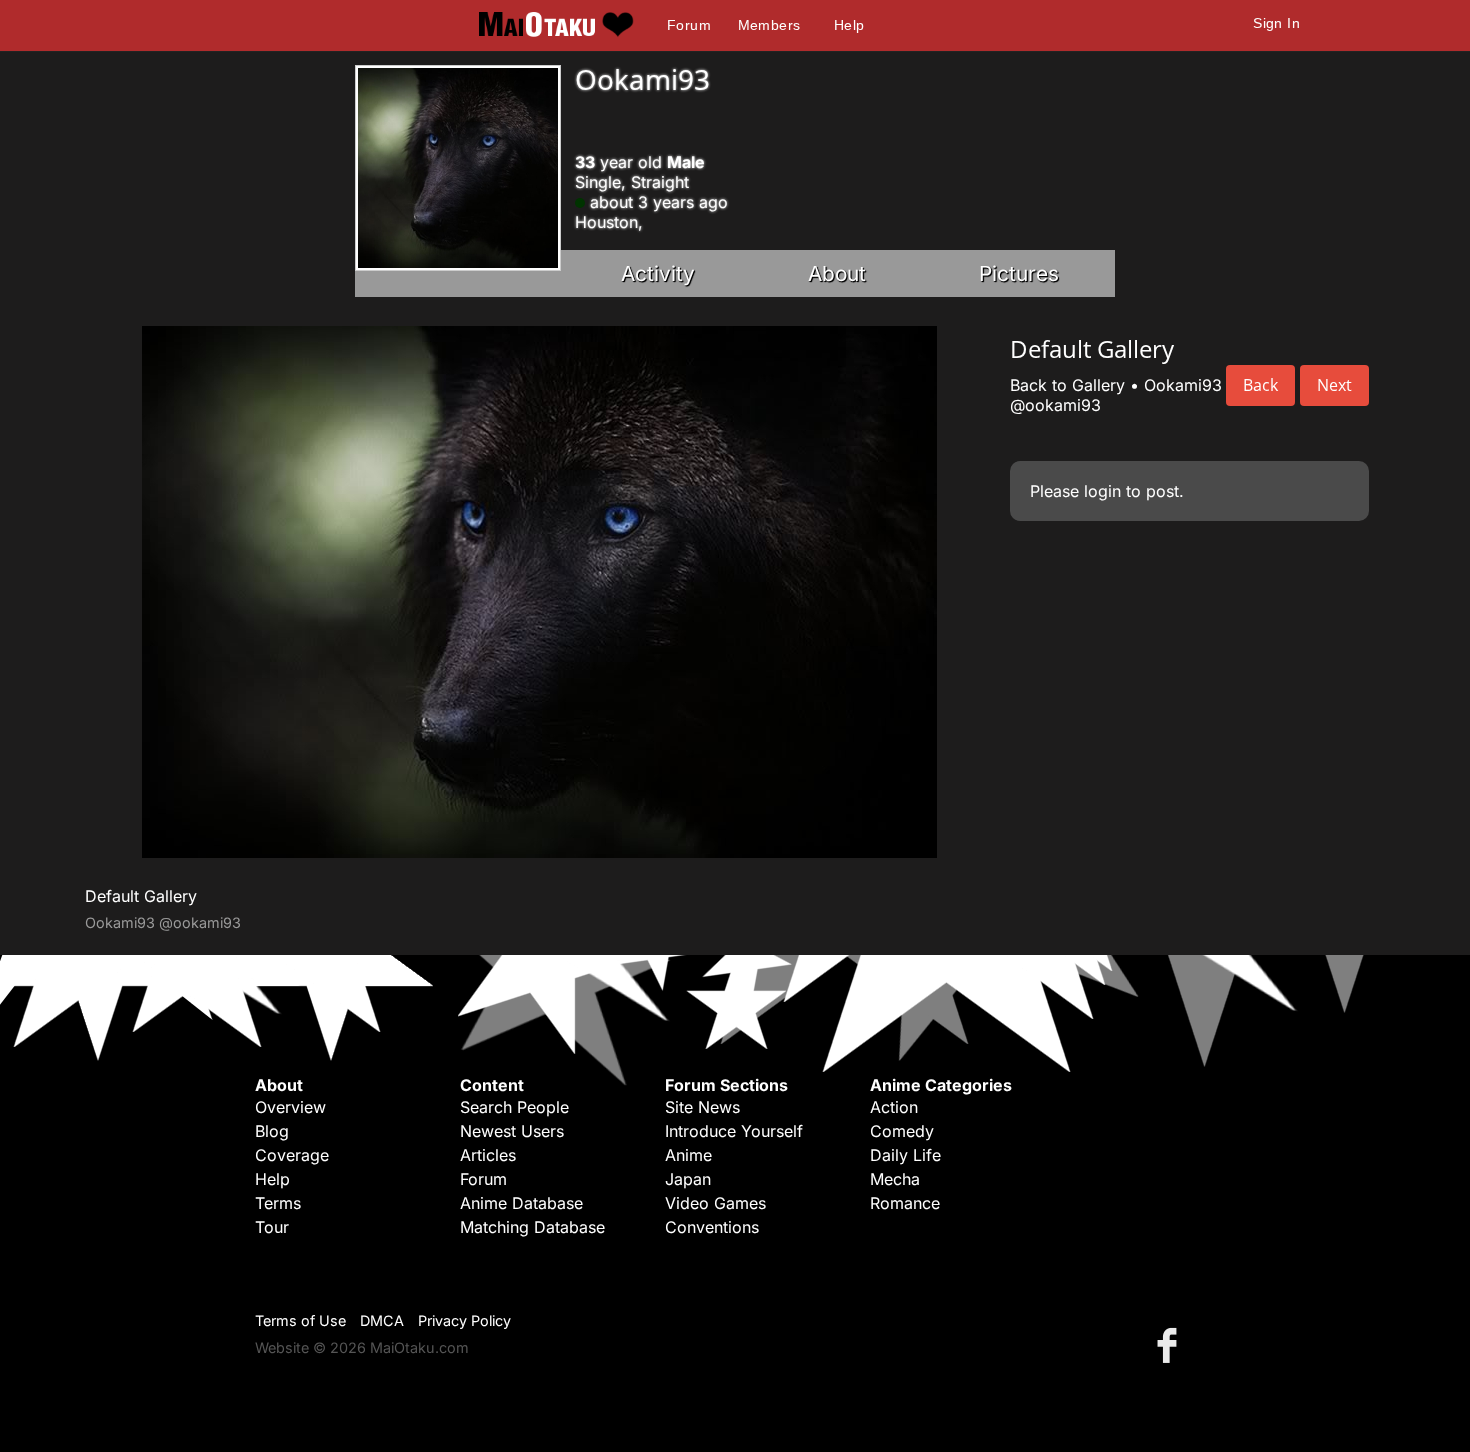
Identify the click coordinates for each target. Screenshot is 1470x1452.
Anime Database (521, 1203)
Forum (689, 25)
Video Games (715, 1203)
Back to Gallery (1067, 385)
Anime (688, 1155)
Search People (514, 1107)
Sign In (1276, 23)
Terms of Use (300, 1320)
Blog (272, 1131)
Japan (688, 1179)
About (837, 273)
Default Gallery (141, 896)
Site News (702, 1107)
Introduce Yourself (734, 1131)
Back (1260, 385)
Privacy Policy (464, 1320)
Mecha (895, 1179)
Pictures (1019, 273)
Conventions (712, 1227)
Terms (278, 1203)
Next (1334, 385)
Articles (488, 1155)
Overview (290, 1107)
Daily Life (905, 1155)
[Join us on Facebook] (1171, 1344)
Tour (272, 1227)
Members (769, 25)
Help (849, 25)
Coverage (292, 1155)
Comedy (902, 1131)
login (1102, 491)
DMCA (382, 1320)
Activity (658, 273)
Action (894, 1107)
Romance (905, 1203)
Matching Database (532, 1227)
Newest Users (512, 1131)
